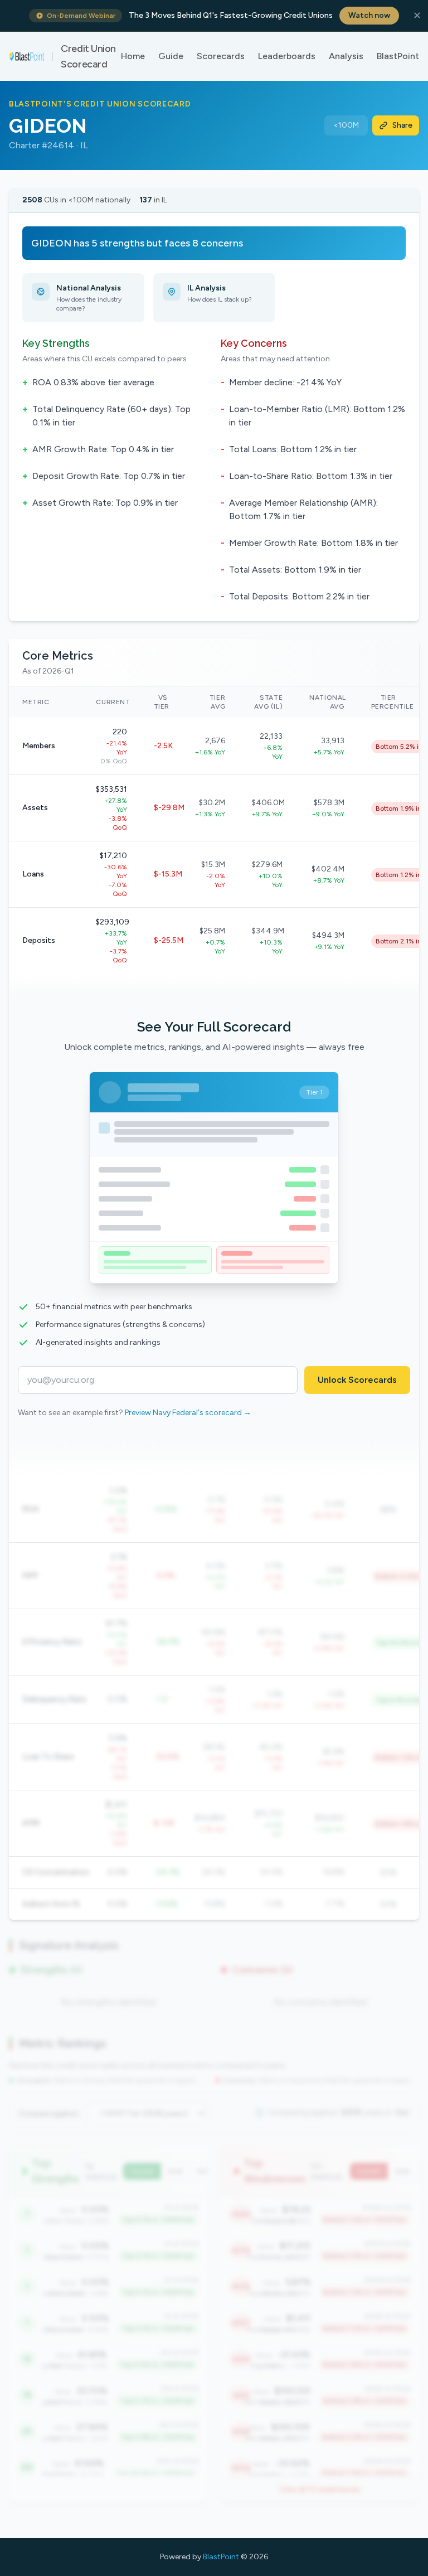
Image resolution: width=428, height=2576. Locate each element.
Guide (171, 56)
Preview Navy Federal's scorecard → (188, 1413)
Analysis (346, 56)
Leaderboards (287, 56)
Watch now (369, 15)
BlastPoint (398, 56)
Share (402, 125)
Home (133, 56)
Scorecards (221, 56)
